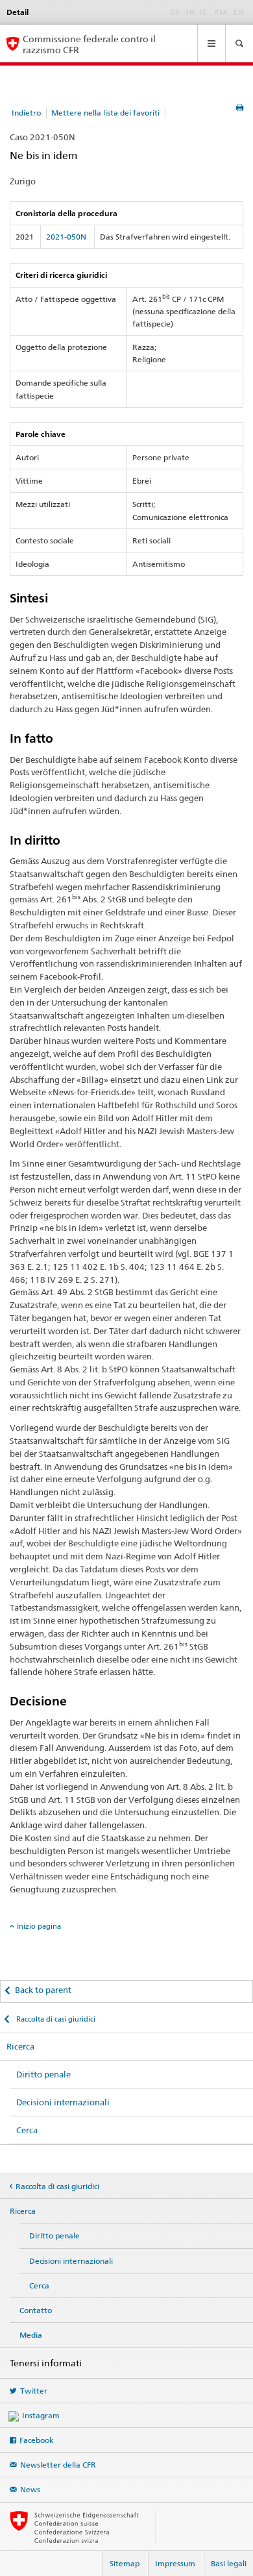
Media (31, 2335)
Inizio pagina (39, 1926)
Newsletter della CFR (58, 2465)
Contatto (36, 2310)
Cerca (27, 2130)
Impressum (175, 2563)
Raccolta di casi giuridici (55, 2019)
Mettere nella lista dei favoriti (105, 113)
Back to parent (43, 1990)
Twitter (34, 2391)
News (30, 2489)
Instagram (41, 2415)
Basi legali (229, 2563)
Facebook (37, 2440)
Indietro (26, 113)
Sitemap (125, 2563)
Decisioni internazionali (63, 2102)
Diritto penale (43, 2074)
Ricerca (20, 2046)
